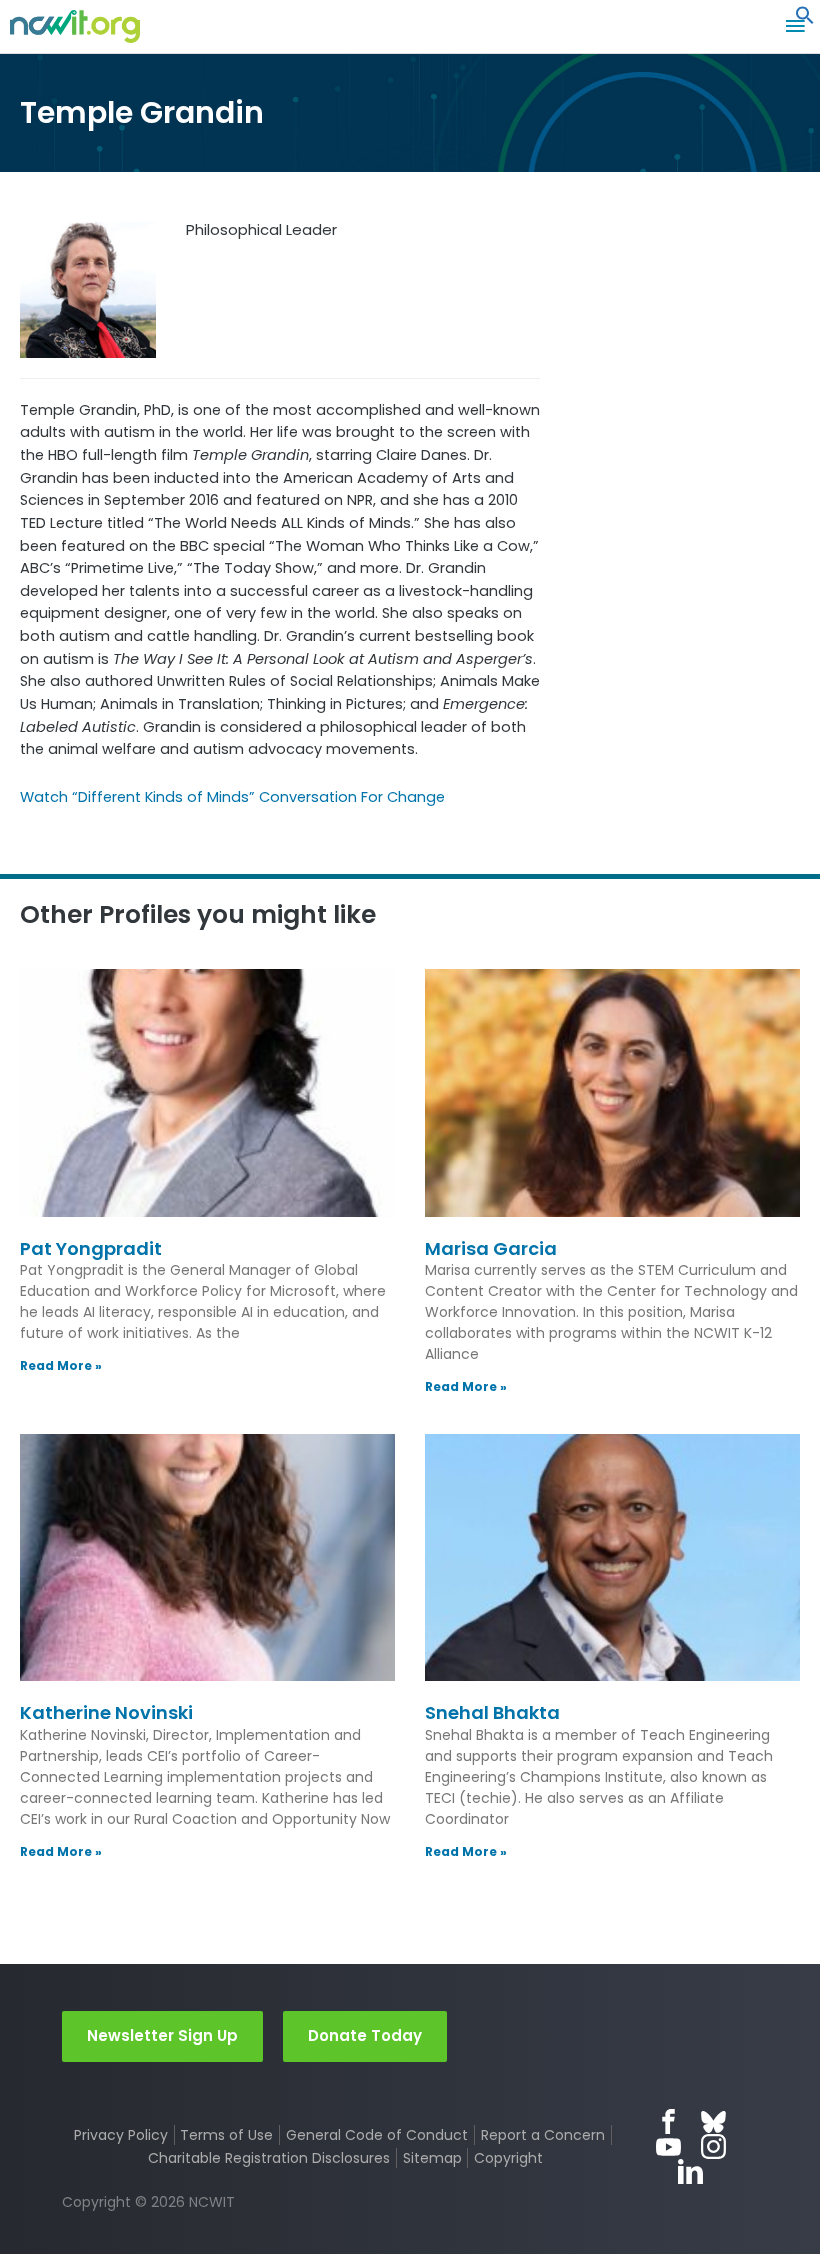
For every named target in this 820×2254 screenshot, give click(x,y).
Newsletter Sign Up (162, 2035)
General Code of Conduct (377, 2135)
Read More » (61, 1365)
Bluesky (713, 2121)
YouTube (668, 2146)
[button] (805, 20)
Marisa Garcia (491, 1248)
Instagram (713, 2146)
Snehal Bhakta (492, 1712)
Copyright (508, 2158)
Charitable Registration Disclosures (269, 2158)
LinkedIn (690, 2171)
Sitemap (432, 2158)
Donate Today (365, 2035)
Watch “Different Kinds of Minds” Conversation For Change (232, 797)
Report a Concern (543, 2135)
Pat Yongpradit (91, 1248)
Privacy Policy (121, 2135)
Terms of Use (226, 2135)
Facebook (668, 2121)
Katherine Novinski (106, 1712)
